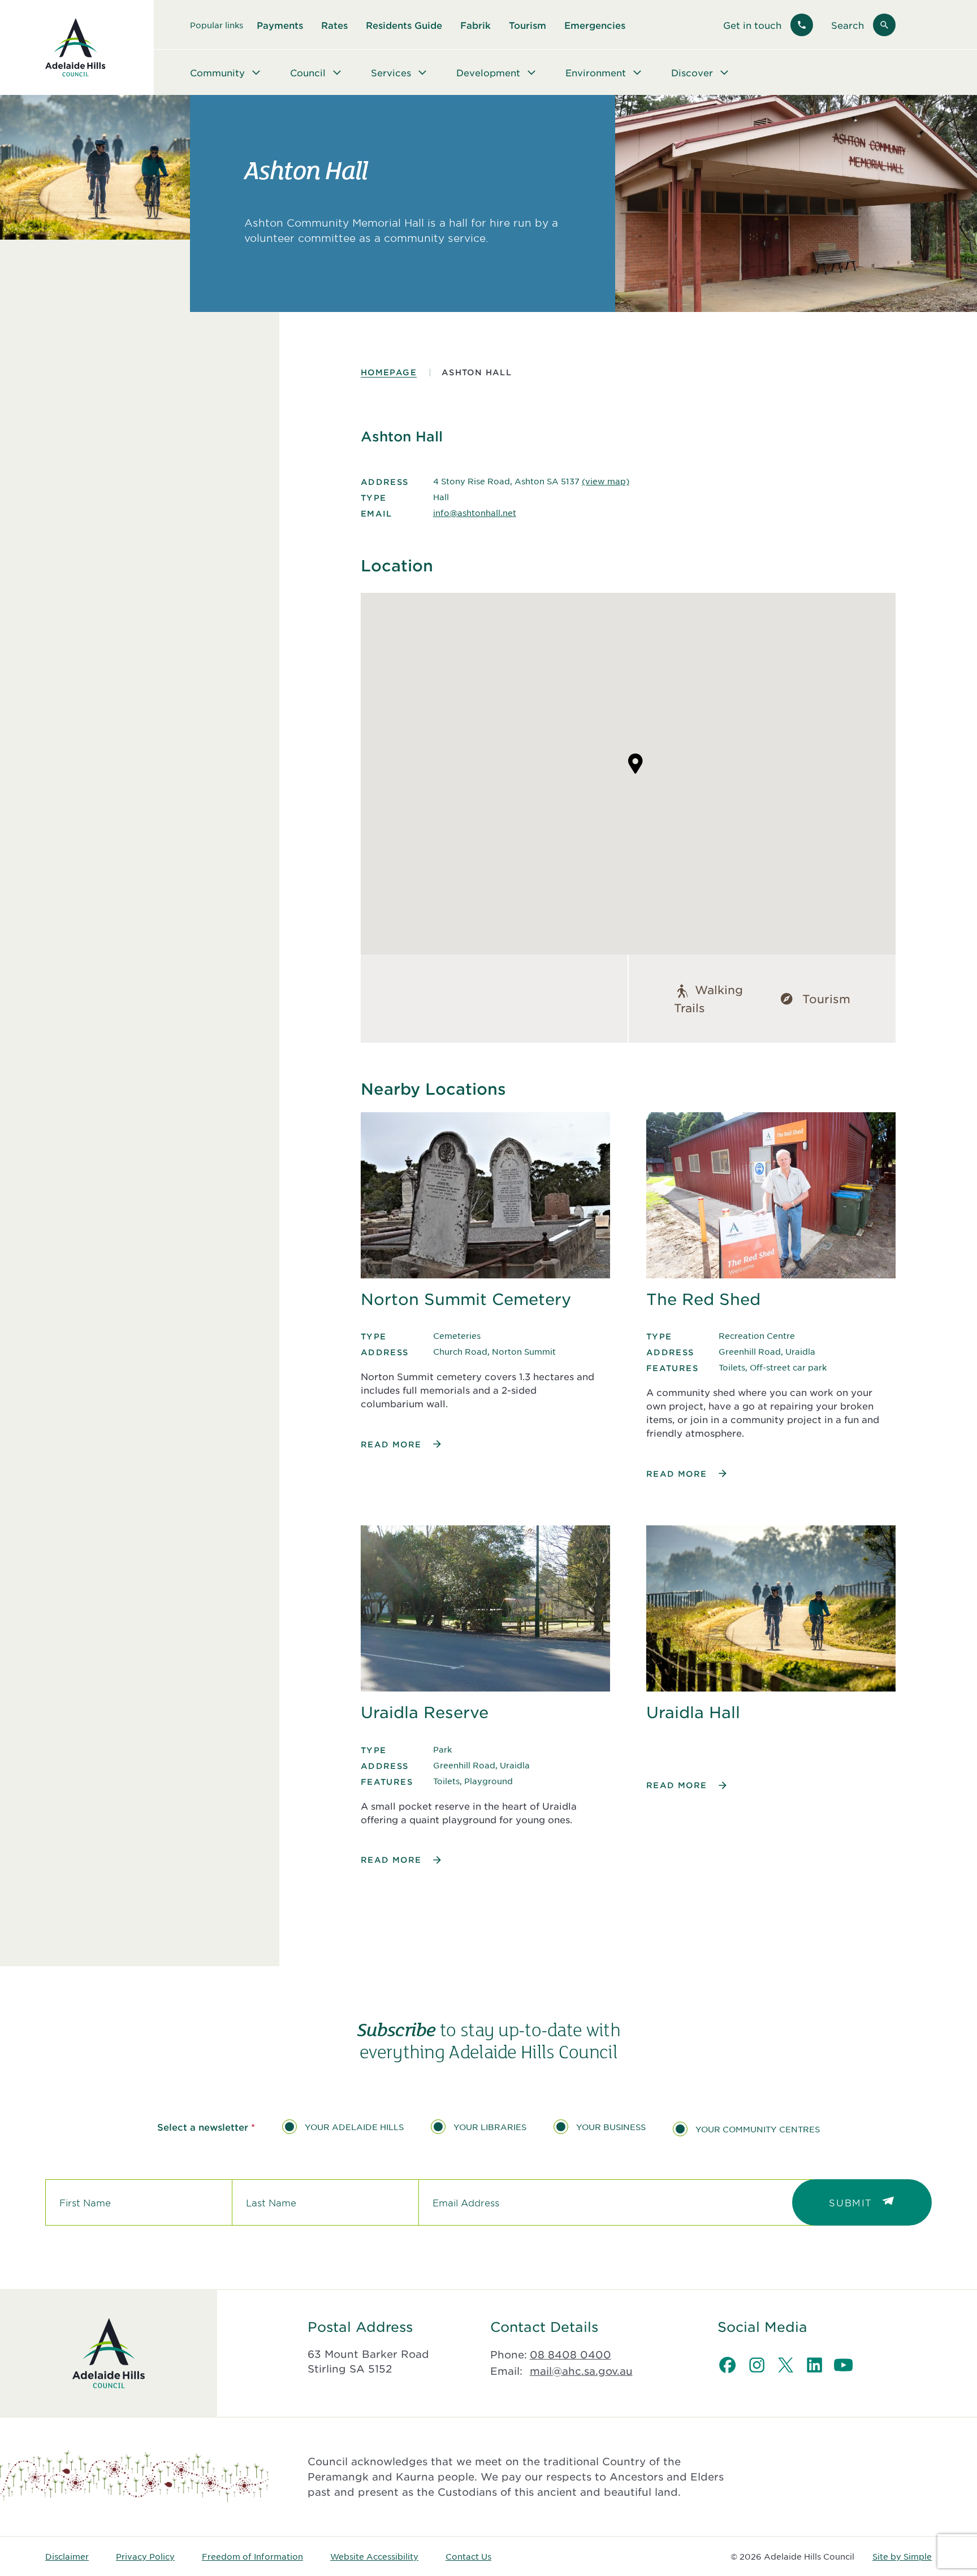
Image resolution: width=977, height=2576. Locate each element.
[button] (636, 764)
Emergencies (595, 25)
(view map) (606, 481)
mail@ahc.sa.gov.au (581, 2371)
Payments (280, 25)
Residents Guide (404, 25)
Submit (851, 2202)
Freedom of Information (252, 2556)
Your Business (611, 2127)
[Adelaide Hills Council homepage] (75, 47)
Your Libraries (490, 2127)
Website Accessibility (374, 2556)
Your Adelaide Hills (354, 2127)
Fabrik (475, 25)
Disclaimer (67, 2556)
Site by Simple (902, 2556)
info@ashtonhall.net (475, 513)
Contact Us (468, 2556)
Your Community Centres (758, 2129)
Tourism (528, 25)
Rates (334, 25)
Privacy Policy (145, 2556)
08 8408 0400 (570, 2354)
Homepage (389, 372)
